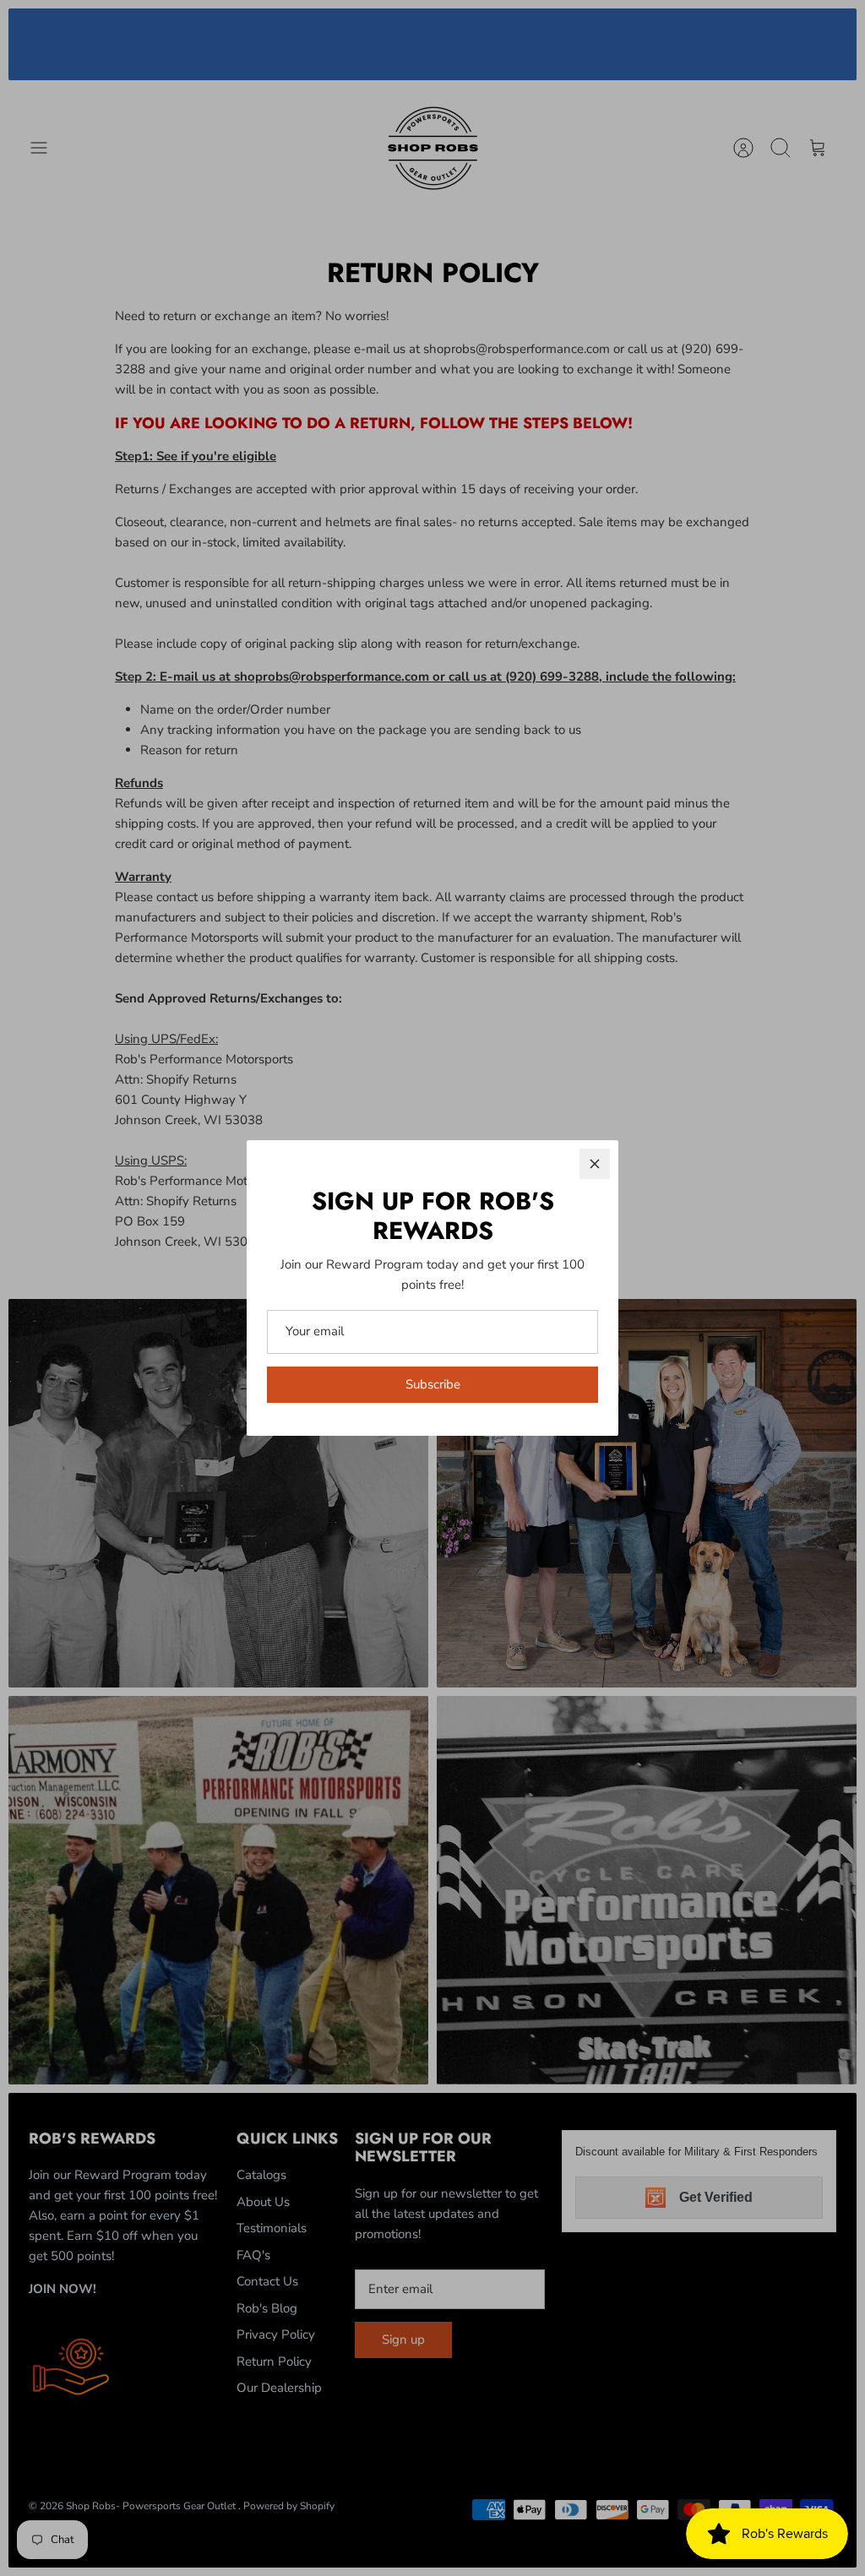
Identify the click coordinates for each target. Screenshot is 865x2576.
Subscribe (433, 1384)
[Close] (595, 1164)
